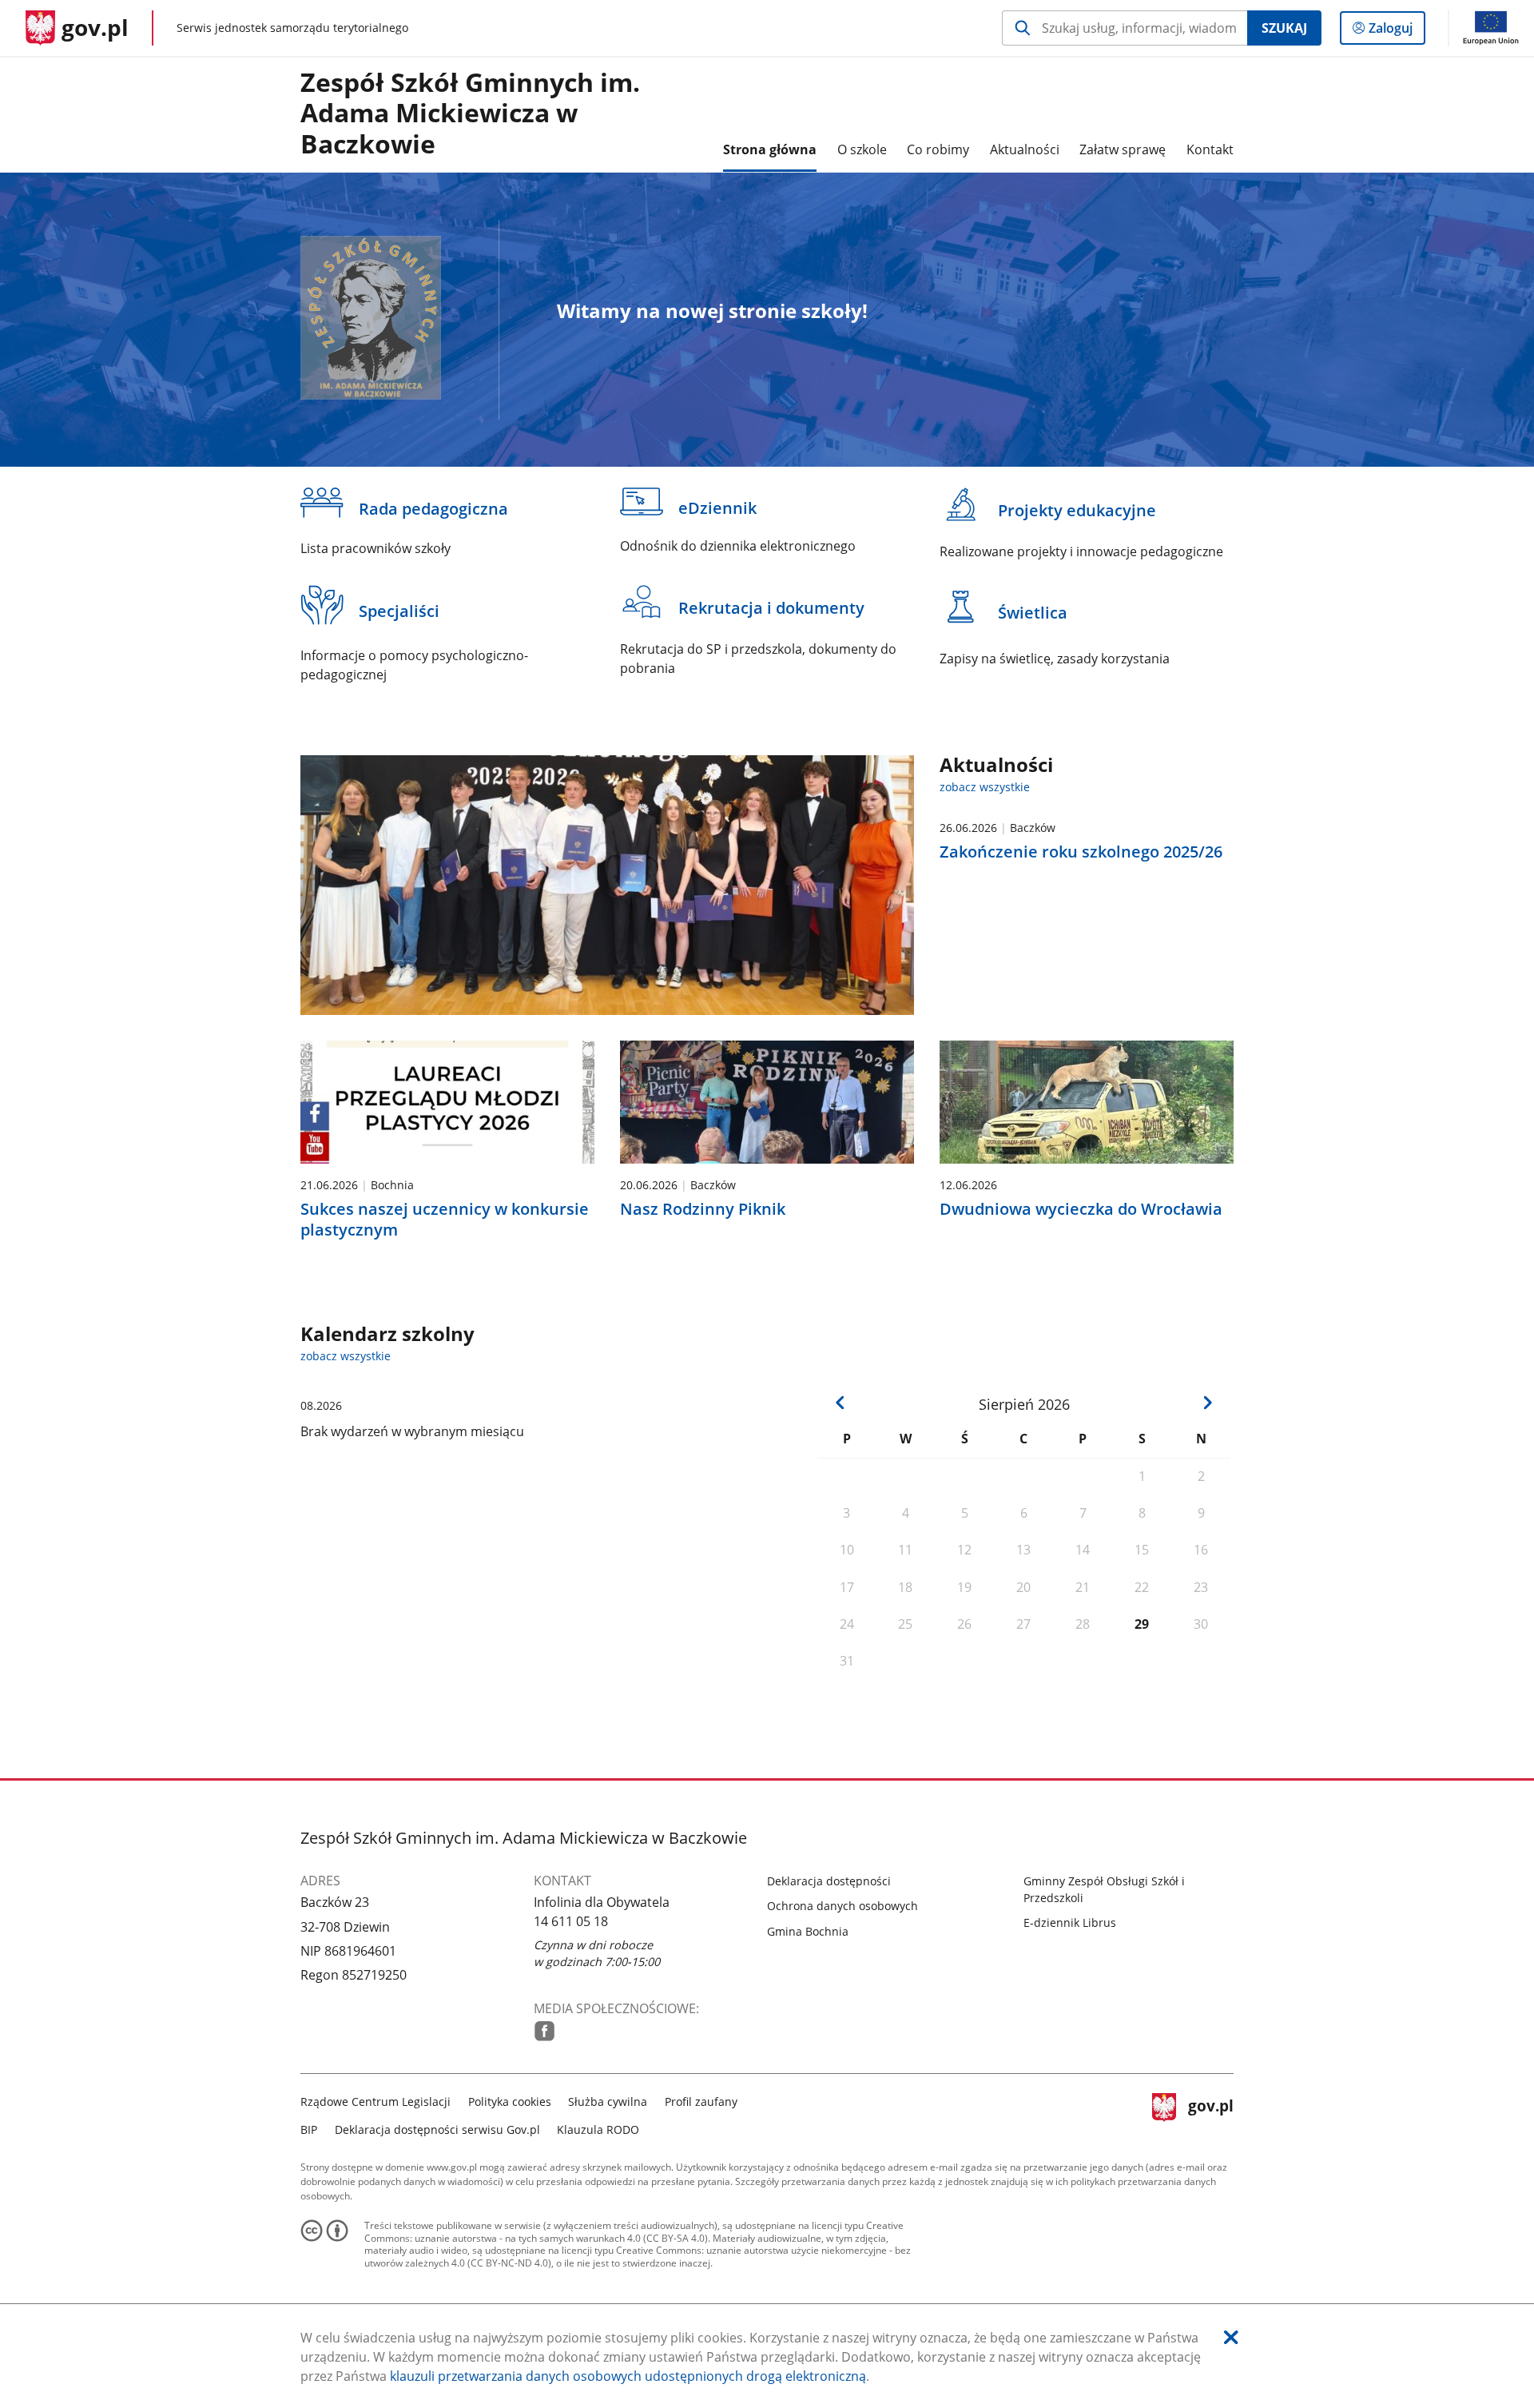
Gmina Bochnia (808, 1931)
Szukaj (1284, 28)
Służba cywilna (608, 2102)
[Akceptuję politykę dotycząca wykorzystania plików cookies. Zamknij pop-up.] (1231, 2337)
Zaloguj (1397, 32)
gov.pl (1210, 2113)
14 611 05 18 (571, 1921)
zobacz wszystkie (985, 787)
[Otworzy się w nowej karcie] (544, 2031)
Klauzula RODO (598, 2129)
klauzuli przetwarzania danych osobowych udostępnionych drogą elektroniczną (628, 2376)
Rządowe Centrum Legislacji (376, 2102)
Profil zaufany (701, 2102)
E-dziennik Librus (1070, 1922)
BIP (309, 2129)
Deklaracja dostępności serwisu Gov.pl (437, 2129)
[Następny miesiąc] (1207, 1403)
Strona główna (770, 149)
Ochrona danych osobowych (843, 1906)
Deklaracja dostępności (829, 1881)
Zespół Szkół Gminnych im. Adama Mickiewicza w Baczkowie (470, 114)
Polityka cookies (510, 2102)
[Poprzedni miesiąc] (841, 1403)
